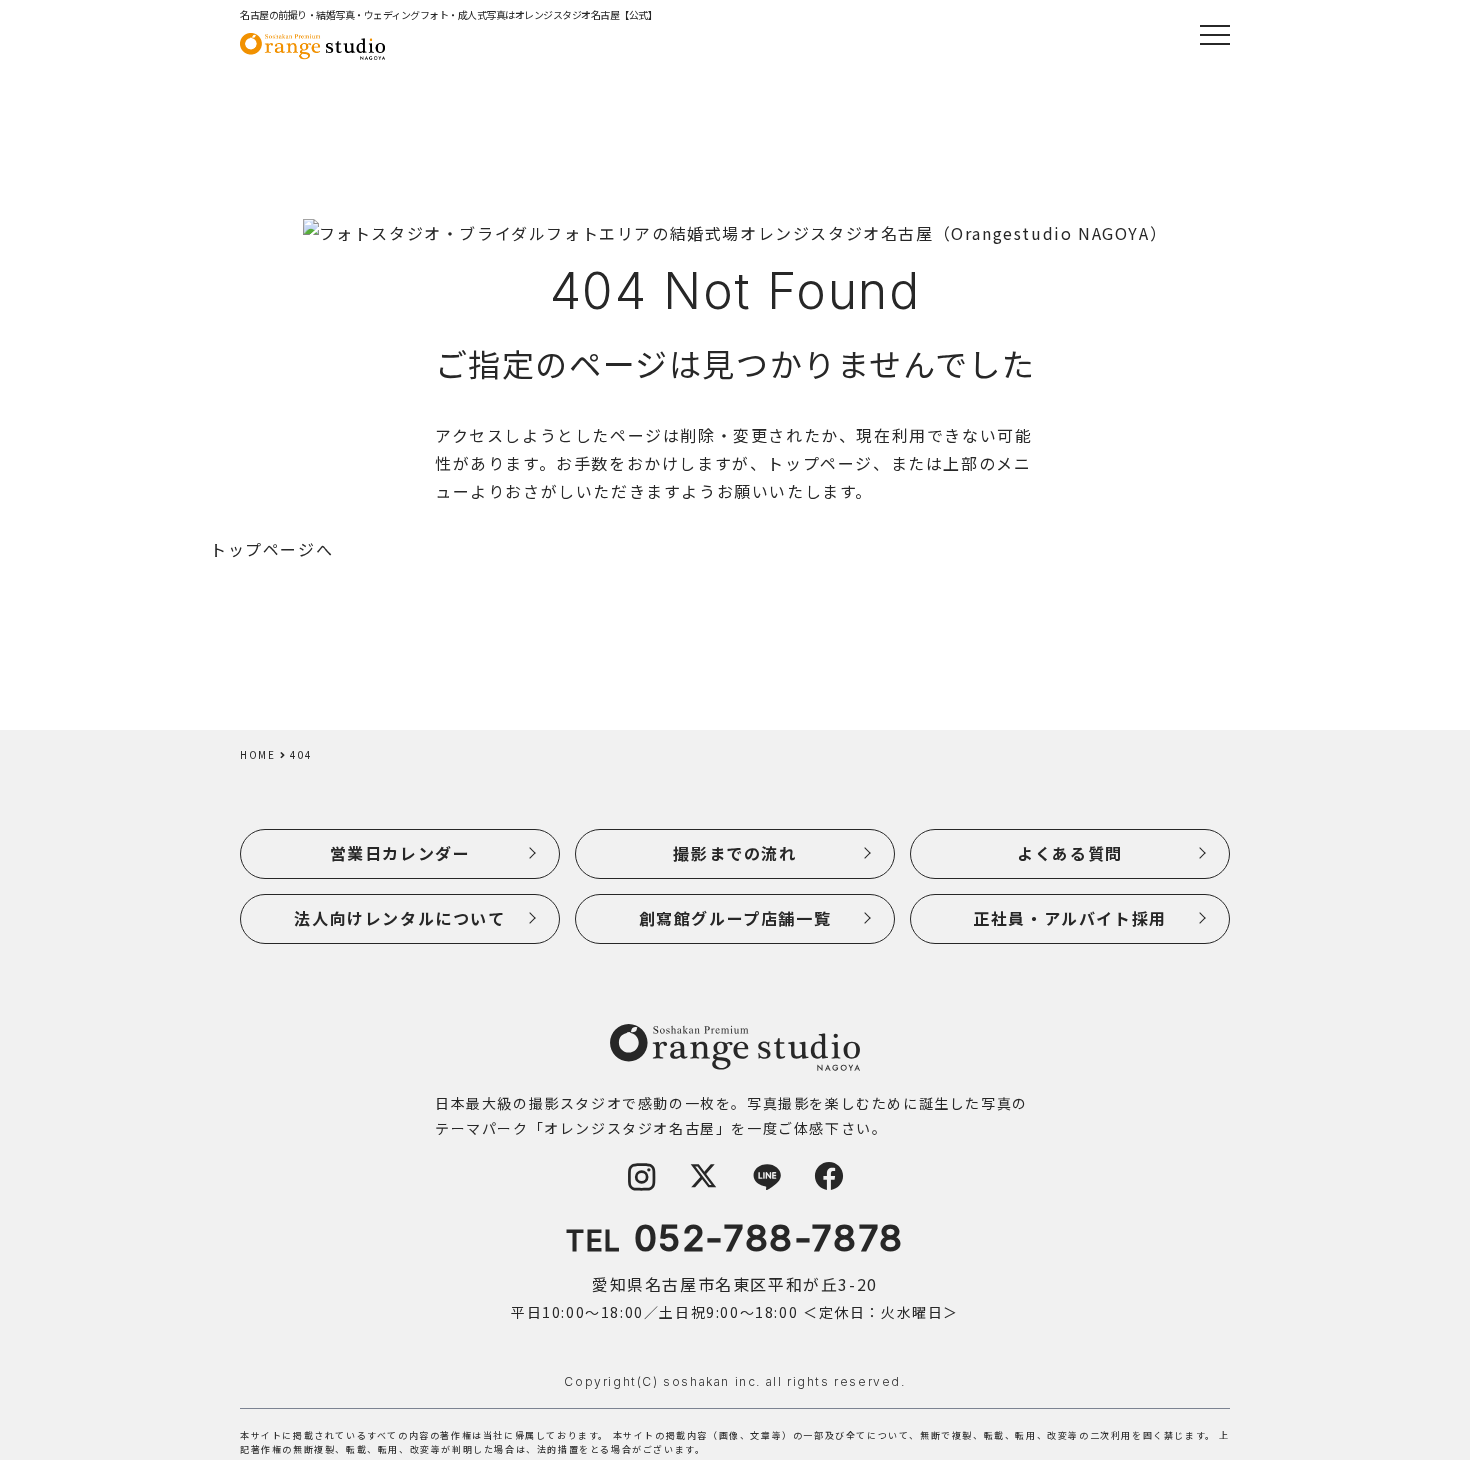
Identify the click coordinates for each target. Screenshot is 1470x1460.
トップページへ (271, 549)
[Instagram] (641, 1185)
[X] (704, 1185)
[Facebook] (829, 1185)
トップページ (820, 463)
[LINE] (766, 1185)
